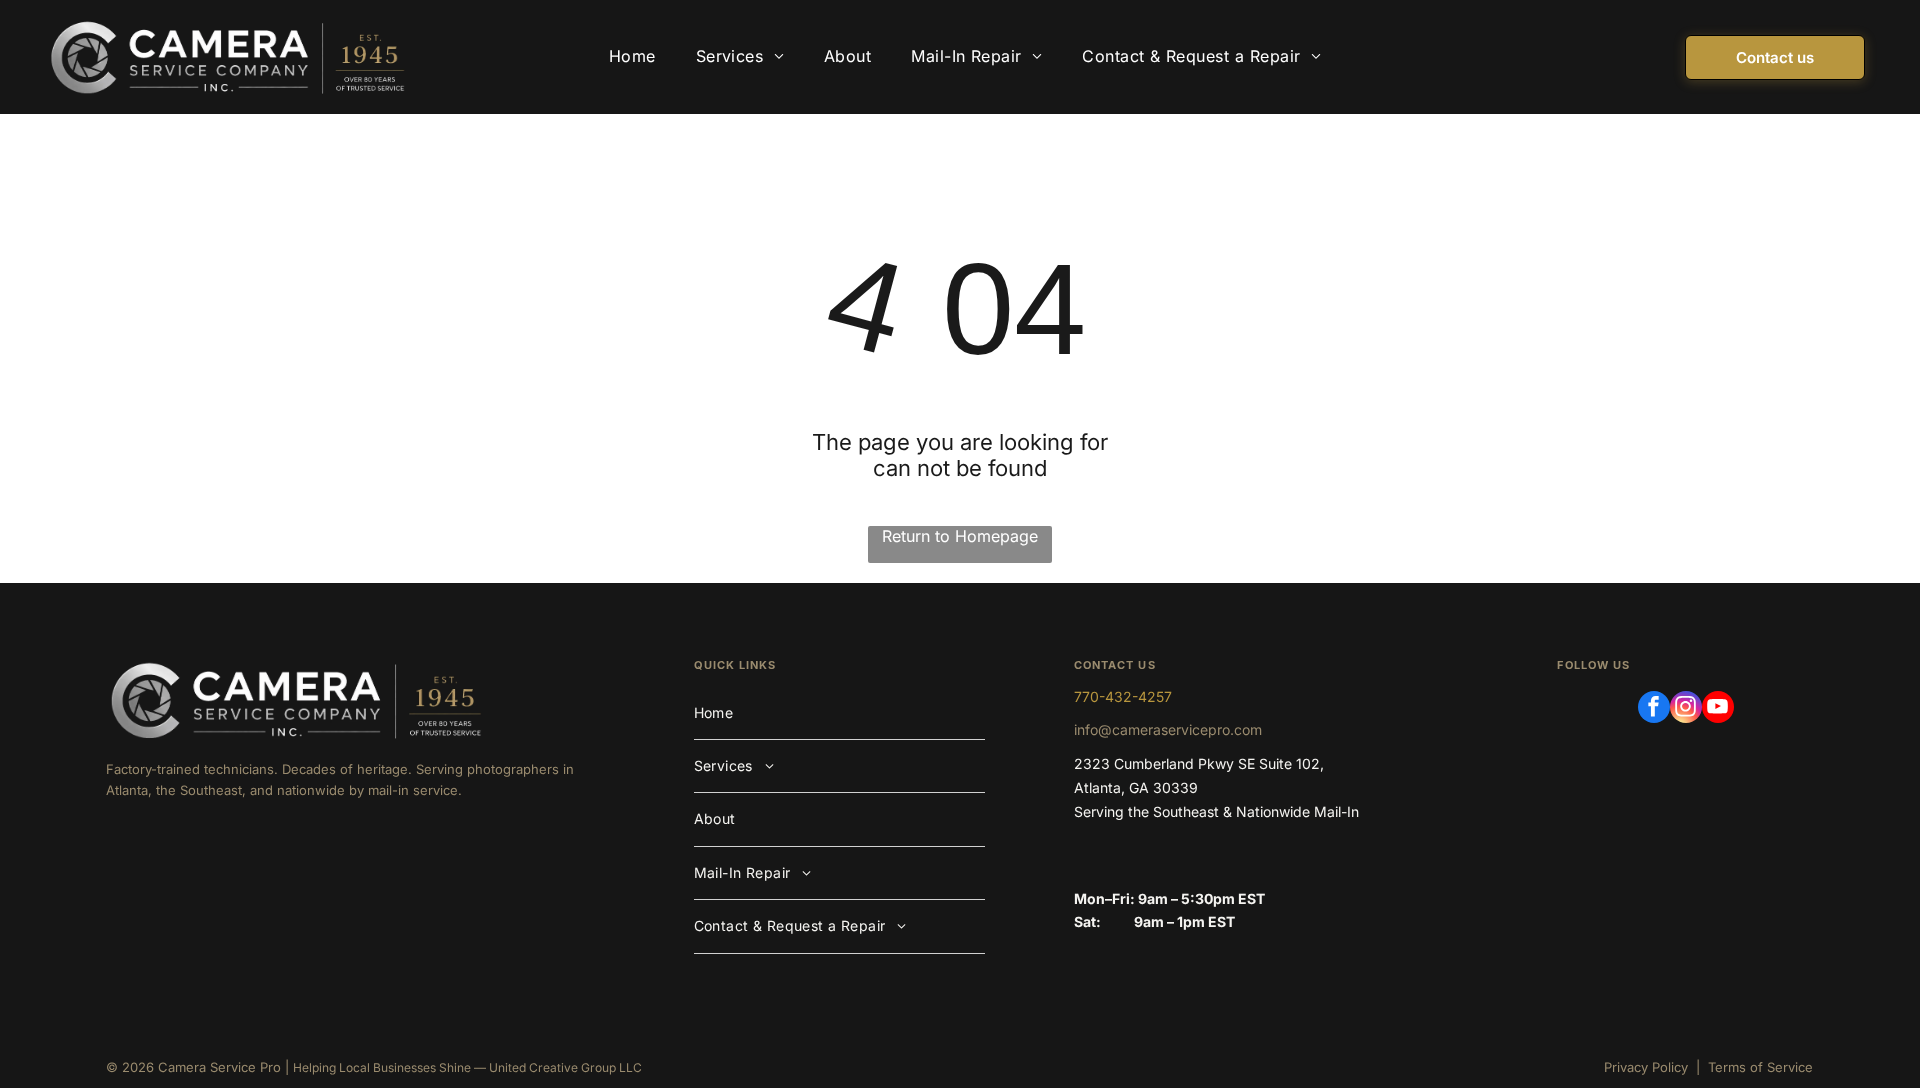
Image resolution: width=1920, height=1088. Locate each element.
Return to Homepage (960, 536)
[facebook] (1654, 709)
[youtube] (1718, 709)
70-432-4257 (1127, 696)
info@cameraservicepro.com (1168, 729)
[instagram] (1686, 709)
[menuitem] (632, 57)
